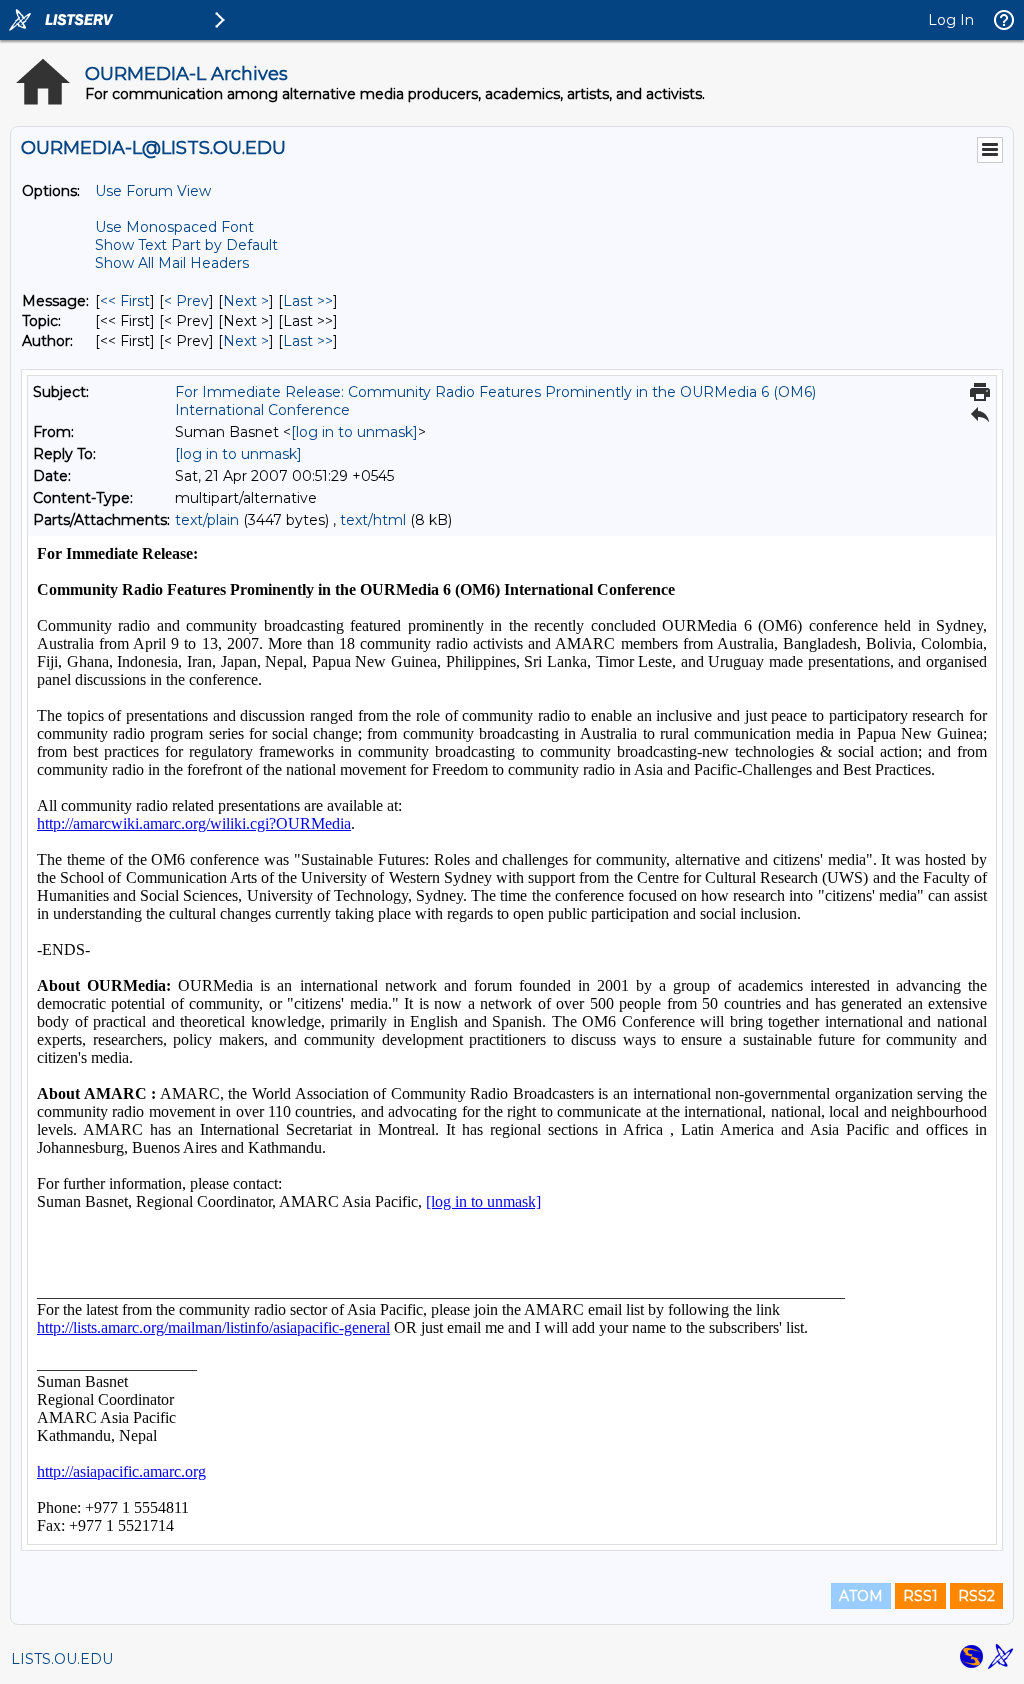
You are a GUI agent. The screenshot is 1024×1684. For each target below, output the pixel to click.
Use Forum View (153, 191)
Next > (246, 301)
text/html (373, 520)
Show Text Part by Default (186, 245)
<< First (125, 301)
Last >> (308, 301)
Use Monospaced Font (174, 227)
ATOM (861, 1596)
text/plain (207, 520)
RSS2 (976, 1596)
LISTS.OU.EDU (62, 1659)
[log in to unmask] (354, 432)
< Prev (186, 301)
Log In (951, 20)
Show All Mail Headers (172, 263)
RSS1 (920, 1596)
